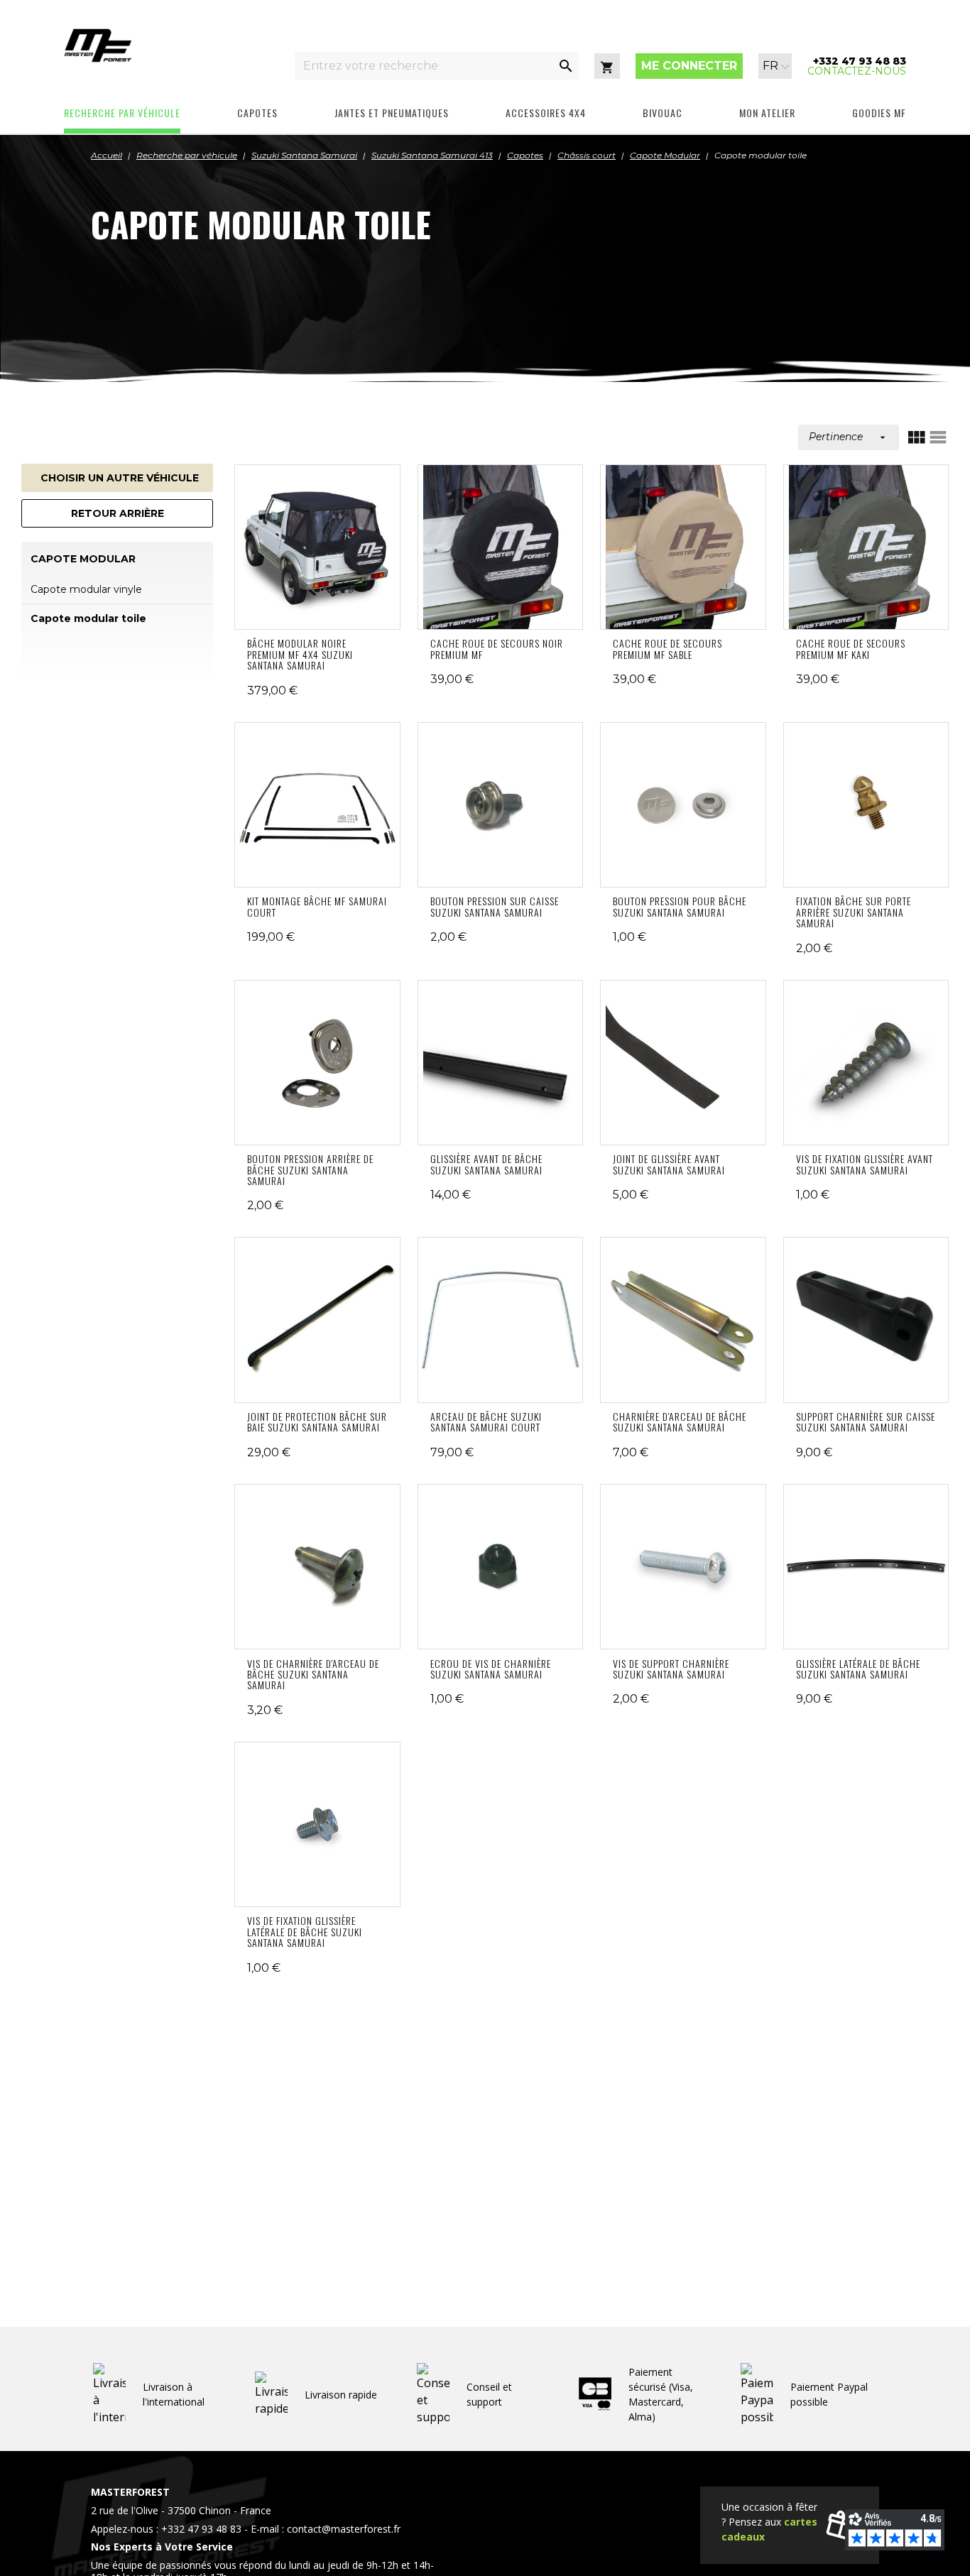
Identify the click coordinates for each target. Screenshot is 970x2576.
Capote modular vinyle (86, 589)
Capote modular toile (88, 618)
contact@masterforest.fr (344, 2529)
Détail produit (317, 547)
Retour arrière (118, 513)
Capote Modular (83, 559)
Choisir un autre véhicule (120, 478)
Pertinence (849, 437)
